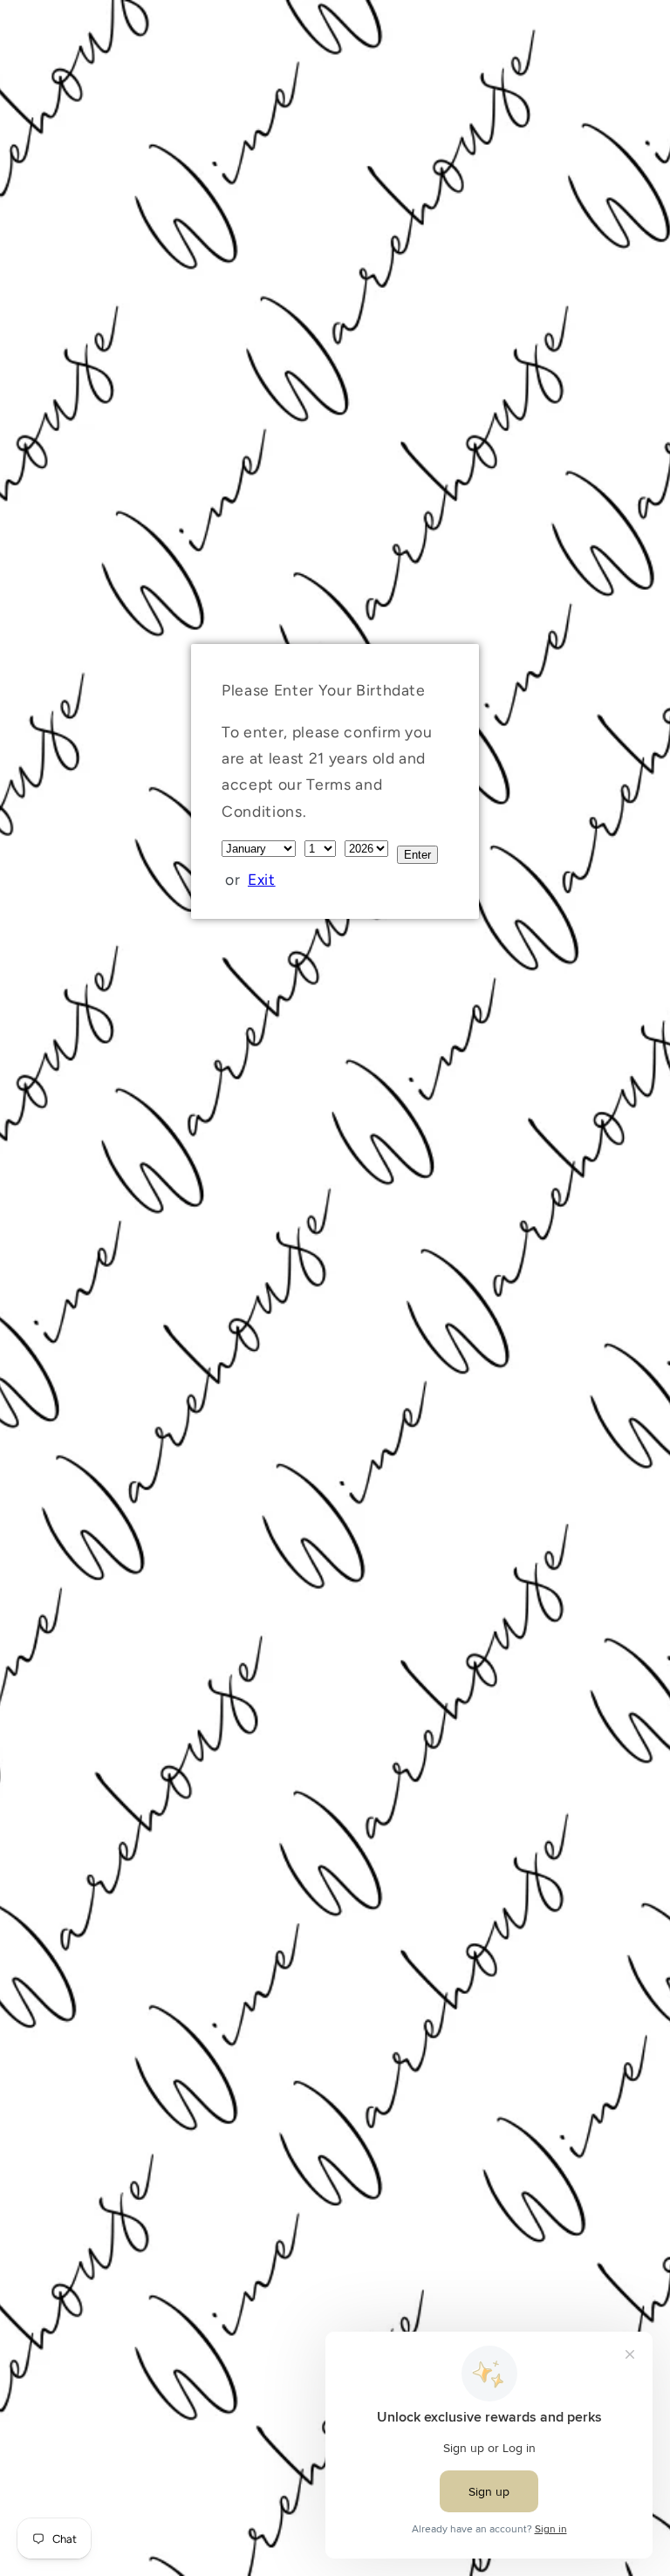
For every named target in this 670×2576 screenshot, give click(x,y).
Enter (417, 855)
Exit (262, 879)
